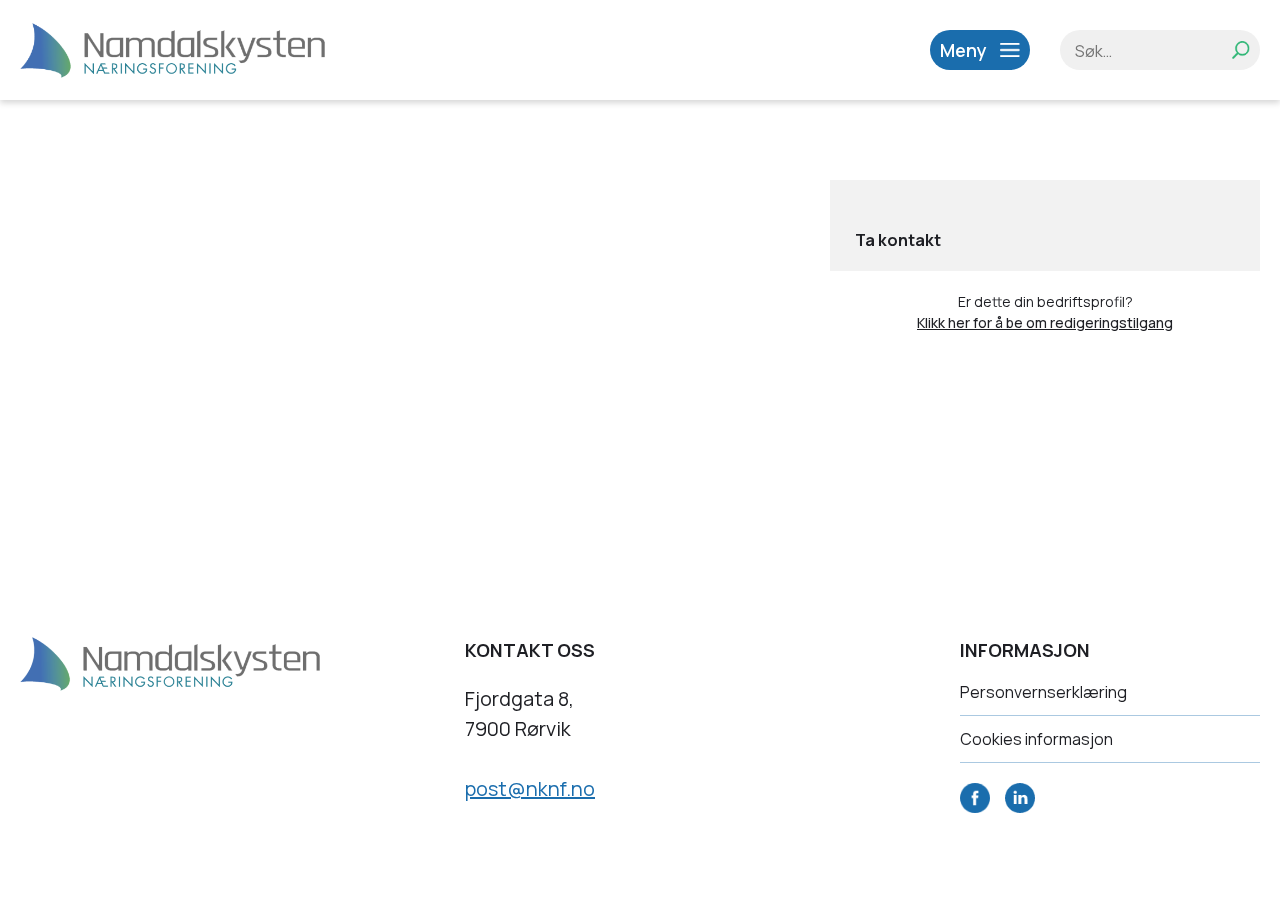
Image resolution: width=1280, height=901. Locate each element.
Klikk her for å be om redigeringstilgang (1045, 322)
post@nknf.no (530, 788)
